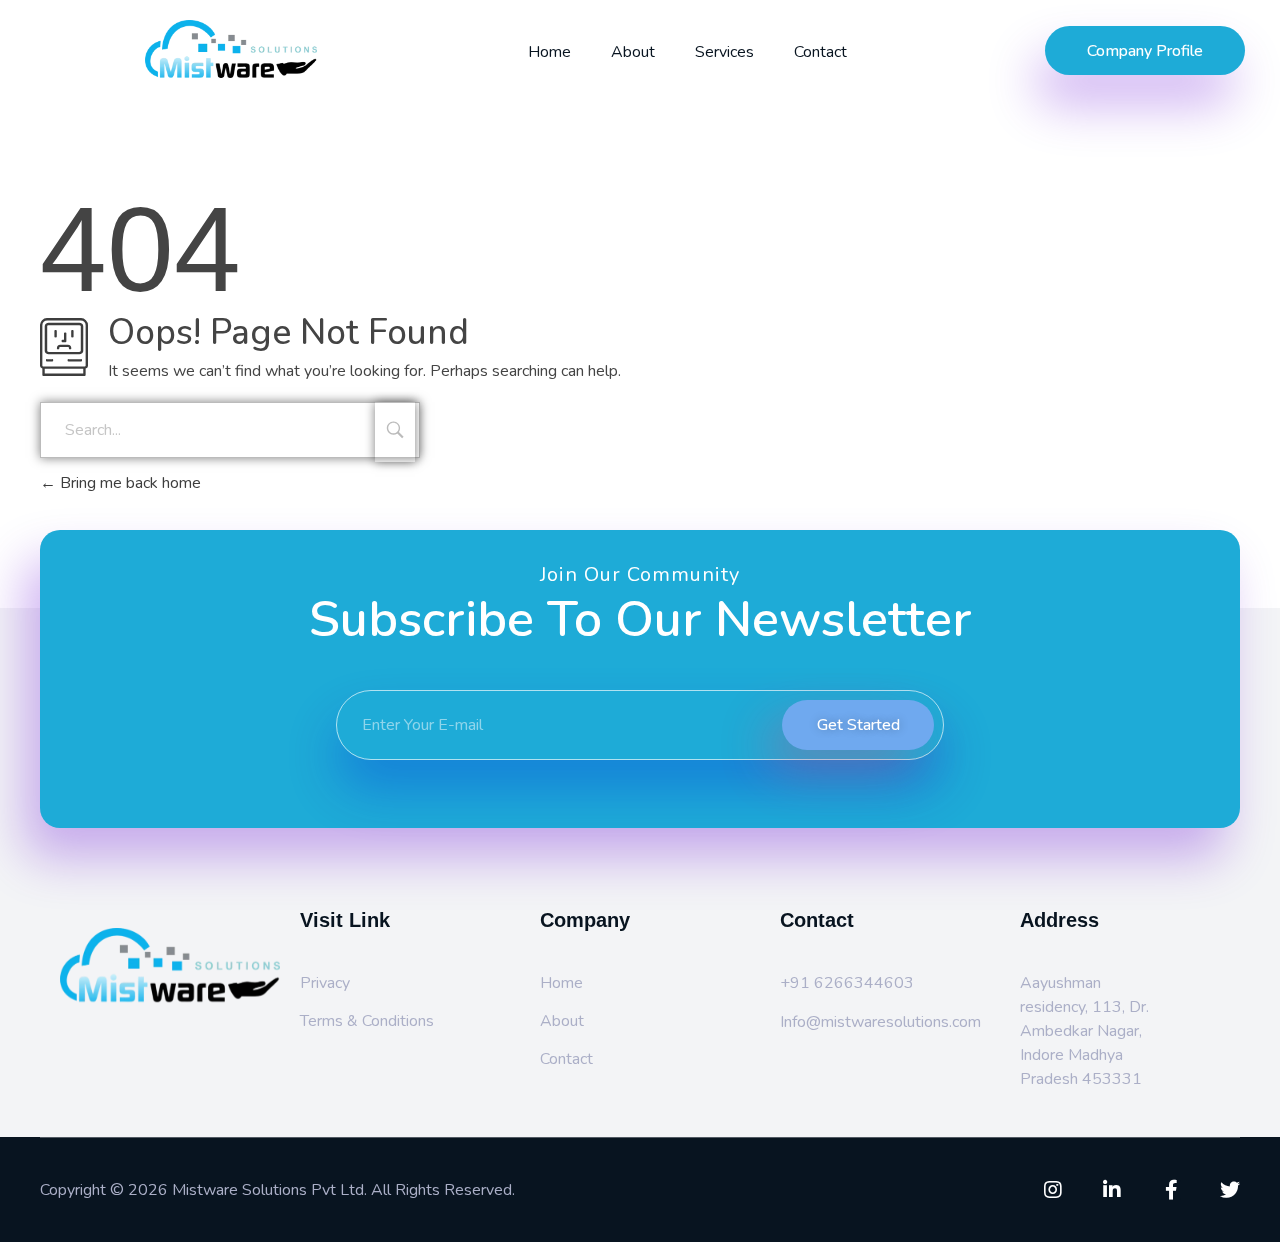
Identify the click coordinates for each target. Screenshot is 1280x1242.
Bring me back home (128, 483)
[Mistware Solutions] (271, 49)
